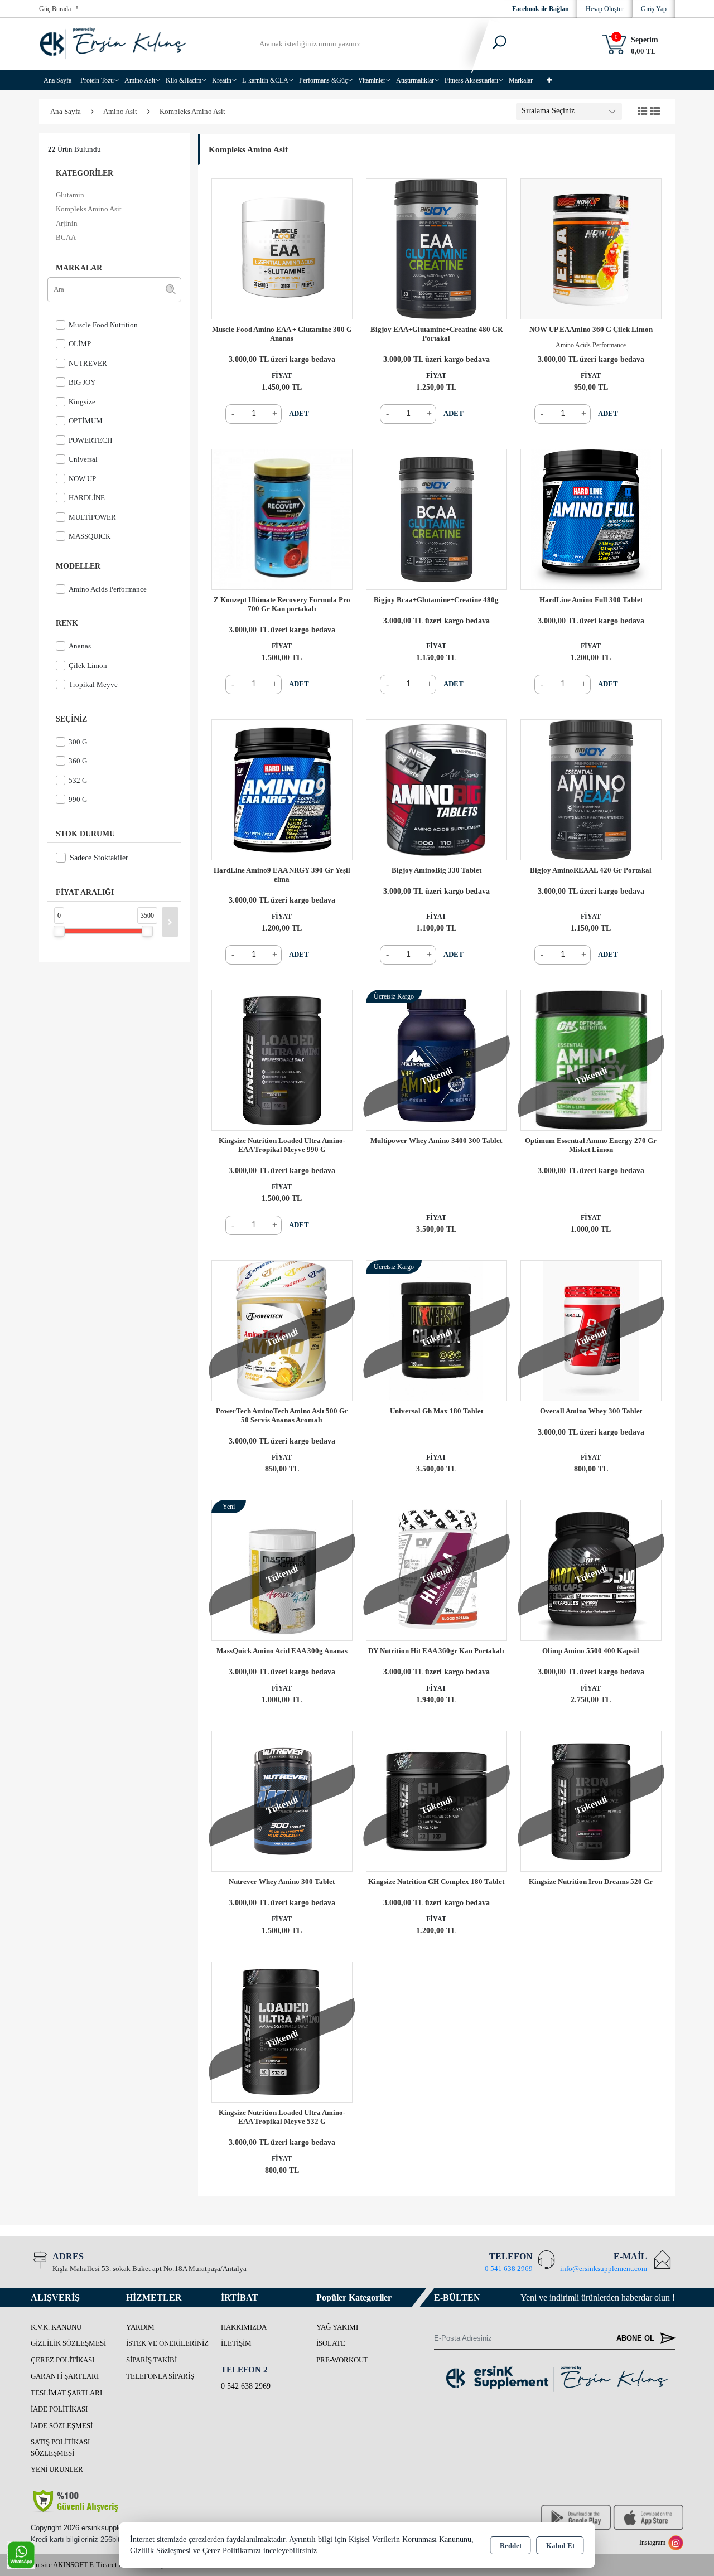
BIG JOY (82, 382)
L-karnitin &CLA (265, 80)
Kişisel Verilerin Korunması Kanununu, (411, 2539)
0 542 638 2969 (246, 2386)
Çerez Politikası (62, 2360)
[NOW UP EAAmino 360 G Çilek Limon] (591, 248)
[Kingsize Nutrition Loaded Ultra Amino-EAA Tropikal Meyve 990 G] (282, 1059)
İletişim (236, 2343)
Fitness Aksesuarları (471, 80)
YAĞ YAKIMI (337, 2327)
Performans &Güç (323, 80)
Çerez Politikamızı (232, 2551)
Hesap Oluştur (605, 9)
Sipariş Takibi (151, 2360)
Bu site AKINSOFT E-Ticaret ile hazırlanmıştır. (101, 2565)
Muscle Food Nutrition (103, 325)
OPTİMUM (86, 421)
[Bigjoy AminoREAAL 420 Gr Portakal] (591, 789)
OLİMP (80, 344)
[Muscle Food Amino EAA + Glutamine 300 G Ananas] (282, 248)
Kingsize (82, 402)
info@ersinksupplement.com (604, 2268)
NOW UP (82, 479)
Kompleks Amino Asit (89, 209)
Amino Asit (140, 80)
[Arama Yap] (492, 44)
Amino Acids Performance (108, 589)
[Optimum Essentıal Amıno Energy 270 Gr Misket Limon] (591, 1059)
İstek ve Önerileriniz (167, 2343)
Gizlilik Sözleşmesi (68, 2343)
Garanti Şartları (65, 2376)
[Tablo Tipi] (655, 112)
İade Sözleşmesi (62, 2426)
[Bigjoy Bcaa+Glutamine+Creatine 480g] (436, 518)
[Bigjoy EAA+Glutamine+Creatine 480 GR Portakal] (436, 248)
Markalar (521, 80)
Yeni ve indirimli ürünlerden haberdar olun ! (598, 2297)
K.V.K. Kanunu (56, 2327)
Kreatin (222, 80)
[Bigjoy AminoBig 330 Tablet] (436, 789)
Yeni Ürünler (57, 2469)
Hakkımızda (244, 2327)
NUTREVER (88, 363)
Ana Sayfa (57, 80)
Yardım (140, 2327)
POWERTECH (90, 440)
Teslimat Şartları (66, 2393)
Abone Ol (636, 2338)
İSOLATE (331, 2343)
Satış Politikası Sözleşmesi (60, 2447)
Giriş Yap (654, 9)
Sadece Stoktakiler (99, 858)
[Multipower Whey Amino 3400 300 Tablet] (436, 1059)
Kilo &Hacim (184, 80)
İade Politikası (59, 2409)
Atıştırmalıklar (415, 80)
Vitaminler (372, 80)
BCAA (66, 237)
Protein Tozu (97, 80)
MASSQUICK (90, 536)
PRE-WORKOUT (342, 2360)
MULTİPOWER (92, 517)
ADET (299, 413)
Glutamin (70, 195)
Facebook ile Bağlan (541, 9)
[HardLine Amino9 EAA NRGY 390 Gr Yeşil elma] (282, 789)
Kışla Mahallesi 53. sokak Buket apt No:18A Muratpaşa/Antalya (149, 2268)
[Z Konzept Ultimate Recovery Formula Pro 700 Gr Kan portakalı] (282, 518)
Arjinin (67, 223)
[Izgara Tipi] (643, 112)
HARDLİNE (87, 498)
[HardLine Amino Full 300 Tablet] (591, 518)
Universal (83, 459)
